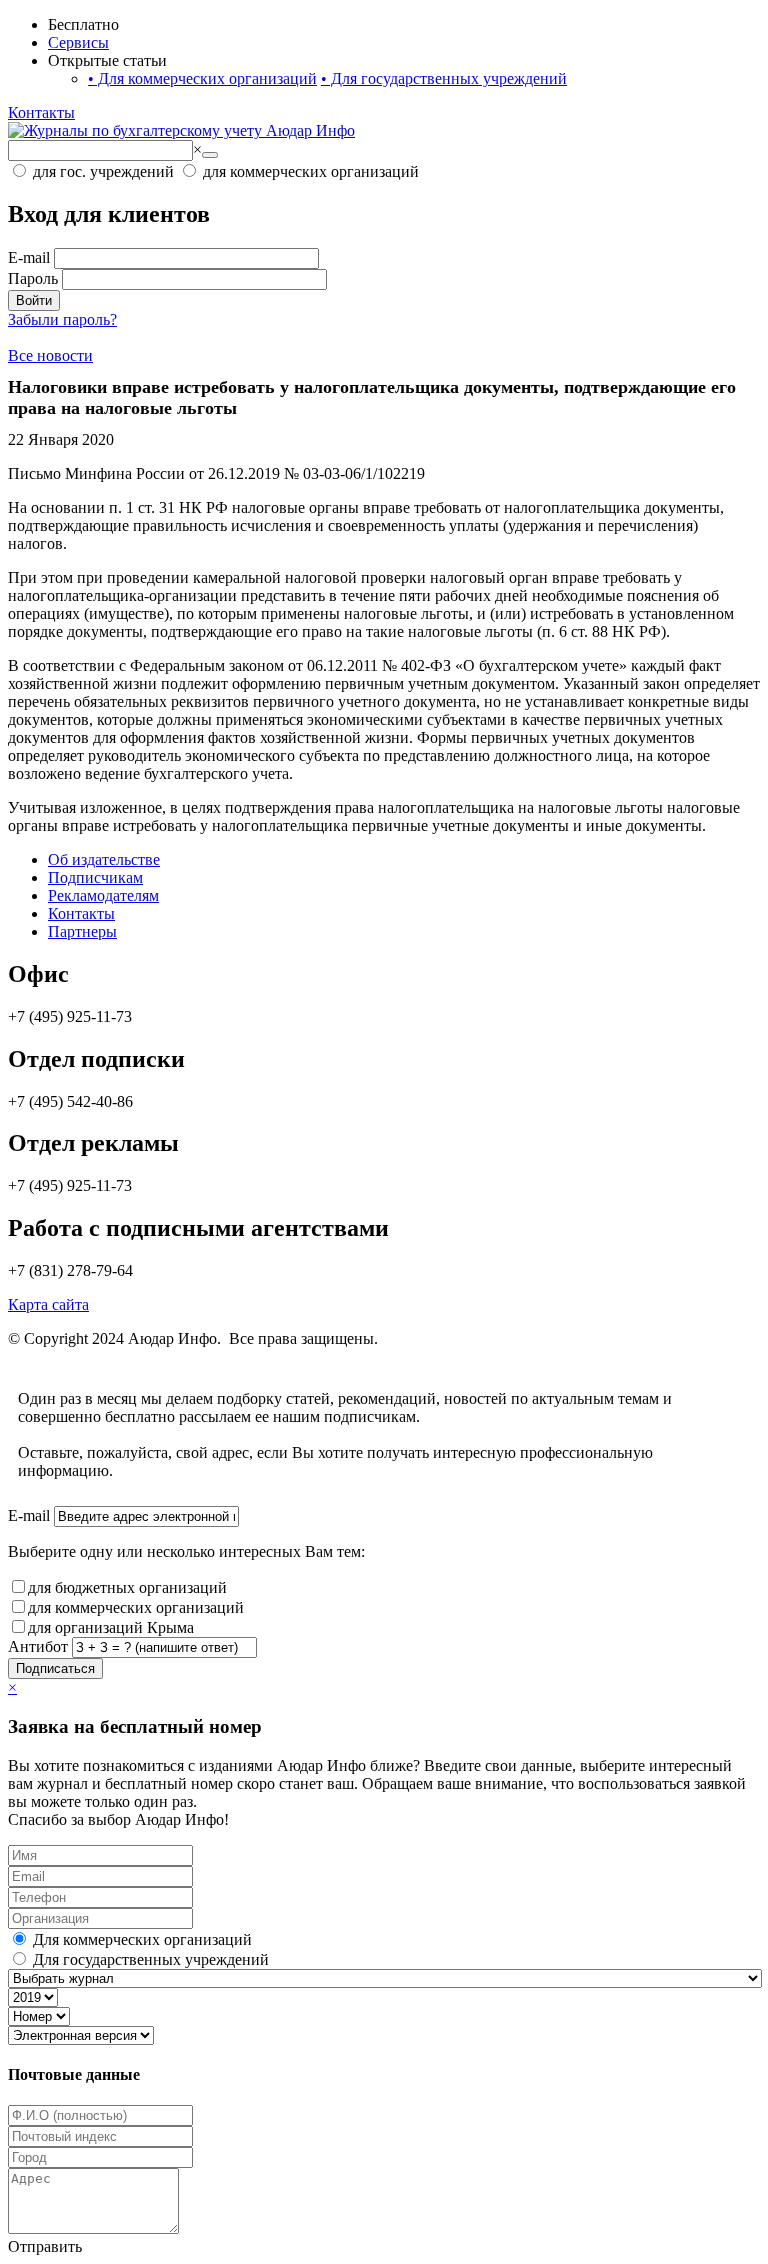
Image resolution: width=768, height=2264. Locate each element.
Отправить (45, 2246)
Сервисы (78, 42)
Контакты (41, 112)
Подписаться (55, 1668)
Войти (34, 300)
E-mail (29, 257)
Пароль (33, 278)
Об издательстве (104, 859)
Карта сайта (48, 1304)
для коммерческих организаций (136, 1607)
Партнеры (82, 931)
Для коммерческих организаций (202, 78)
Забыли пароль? (62, 319)
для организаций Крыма (111, 1627)
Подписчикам (95, 877)
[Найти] (210, 155)
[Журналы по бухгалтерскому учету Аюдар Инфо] (181, 130)
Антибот (38, 1646)
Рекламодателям (103, 895)
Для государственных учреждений (444, 78)
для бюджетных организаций (127, 1587)
